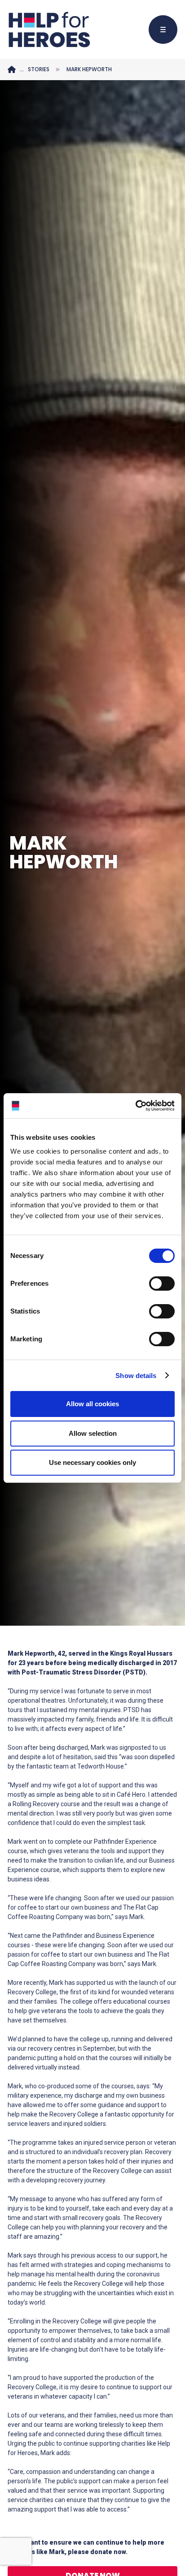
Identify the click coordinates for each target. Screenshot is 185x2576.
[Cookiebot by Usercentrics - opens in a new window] (135, 1106)
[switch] (158, 1285)
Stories (39, 69)
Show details (136, 1376)
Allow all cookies (92, 1404)
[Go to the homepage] (49, 30)
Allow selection (93, 1433)
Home (12, 69)
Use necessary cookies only (92, 1462)
